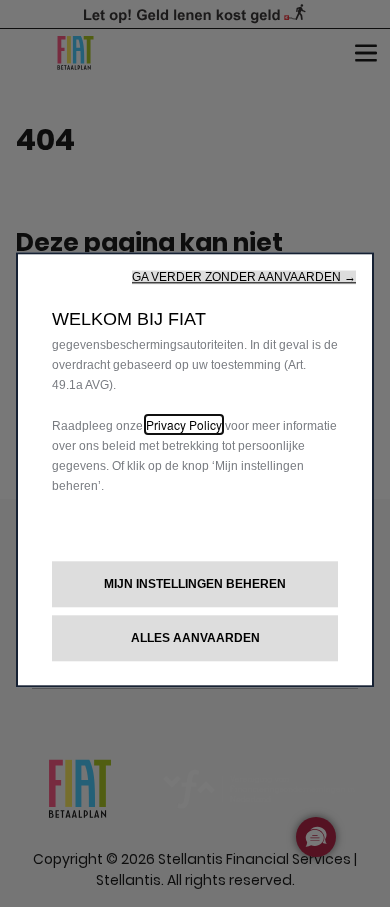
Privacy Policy (184, 424)
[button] (244, 277)
